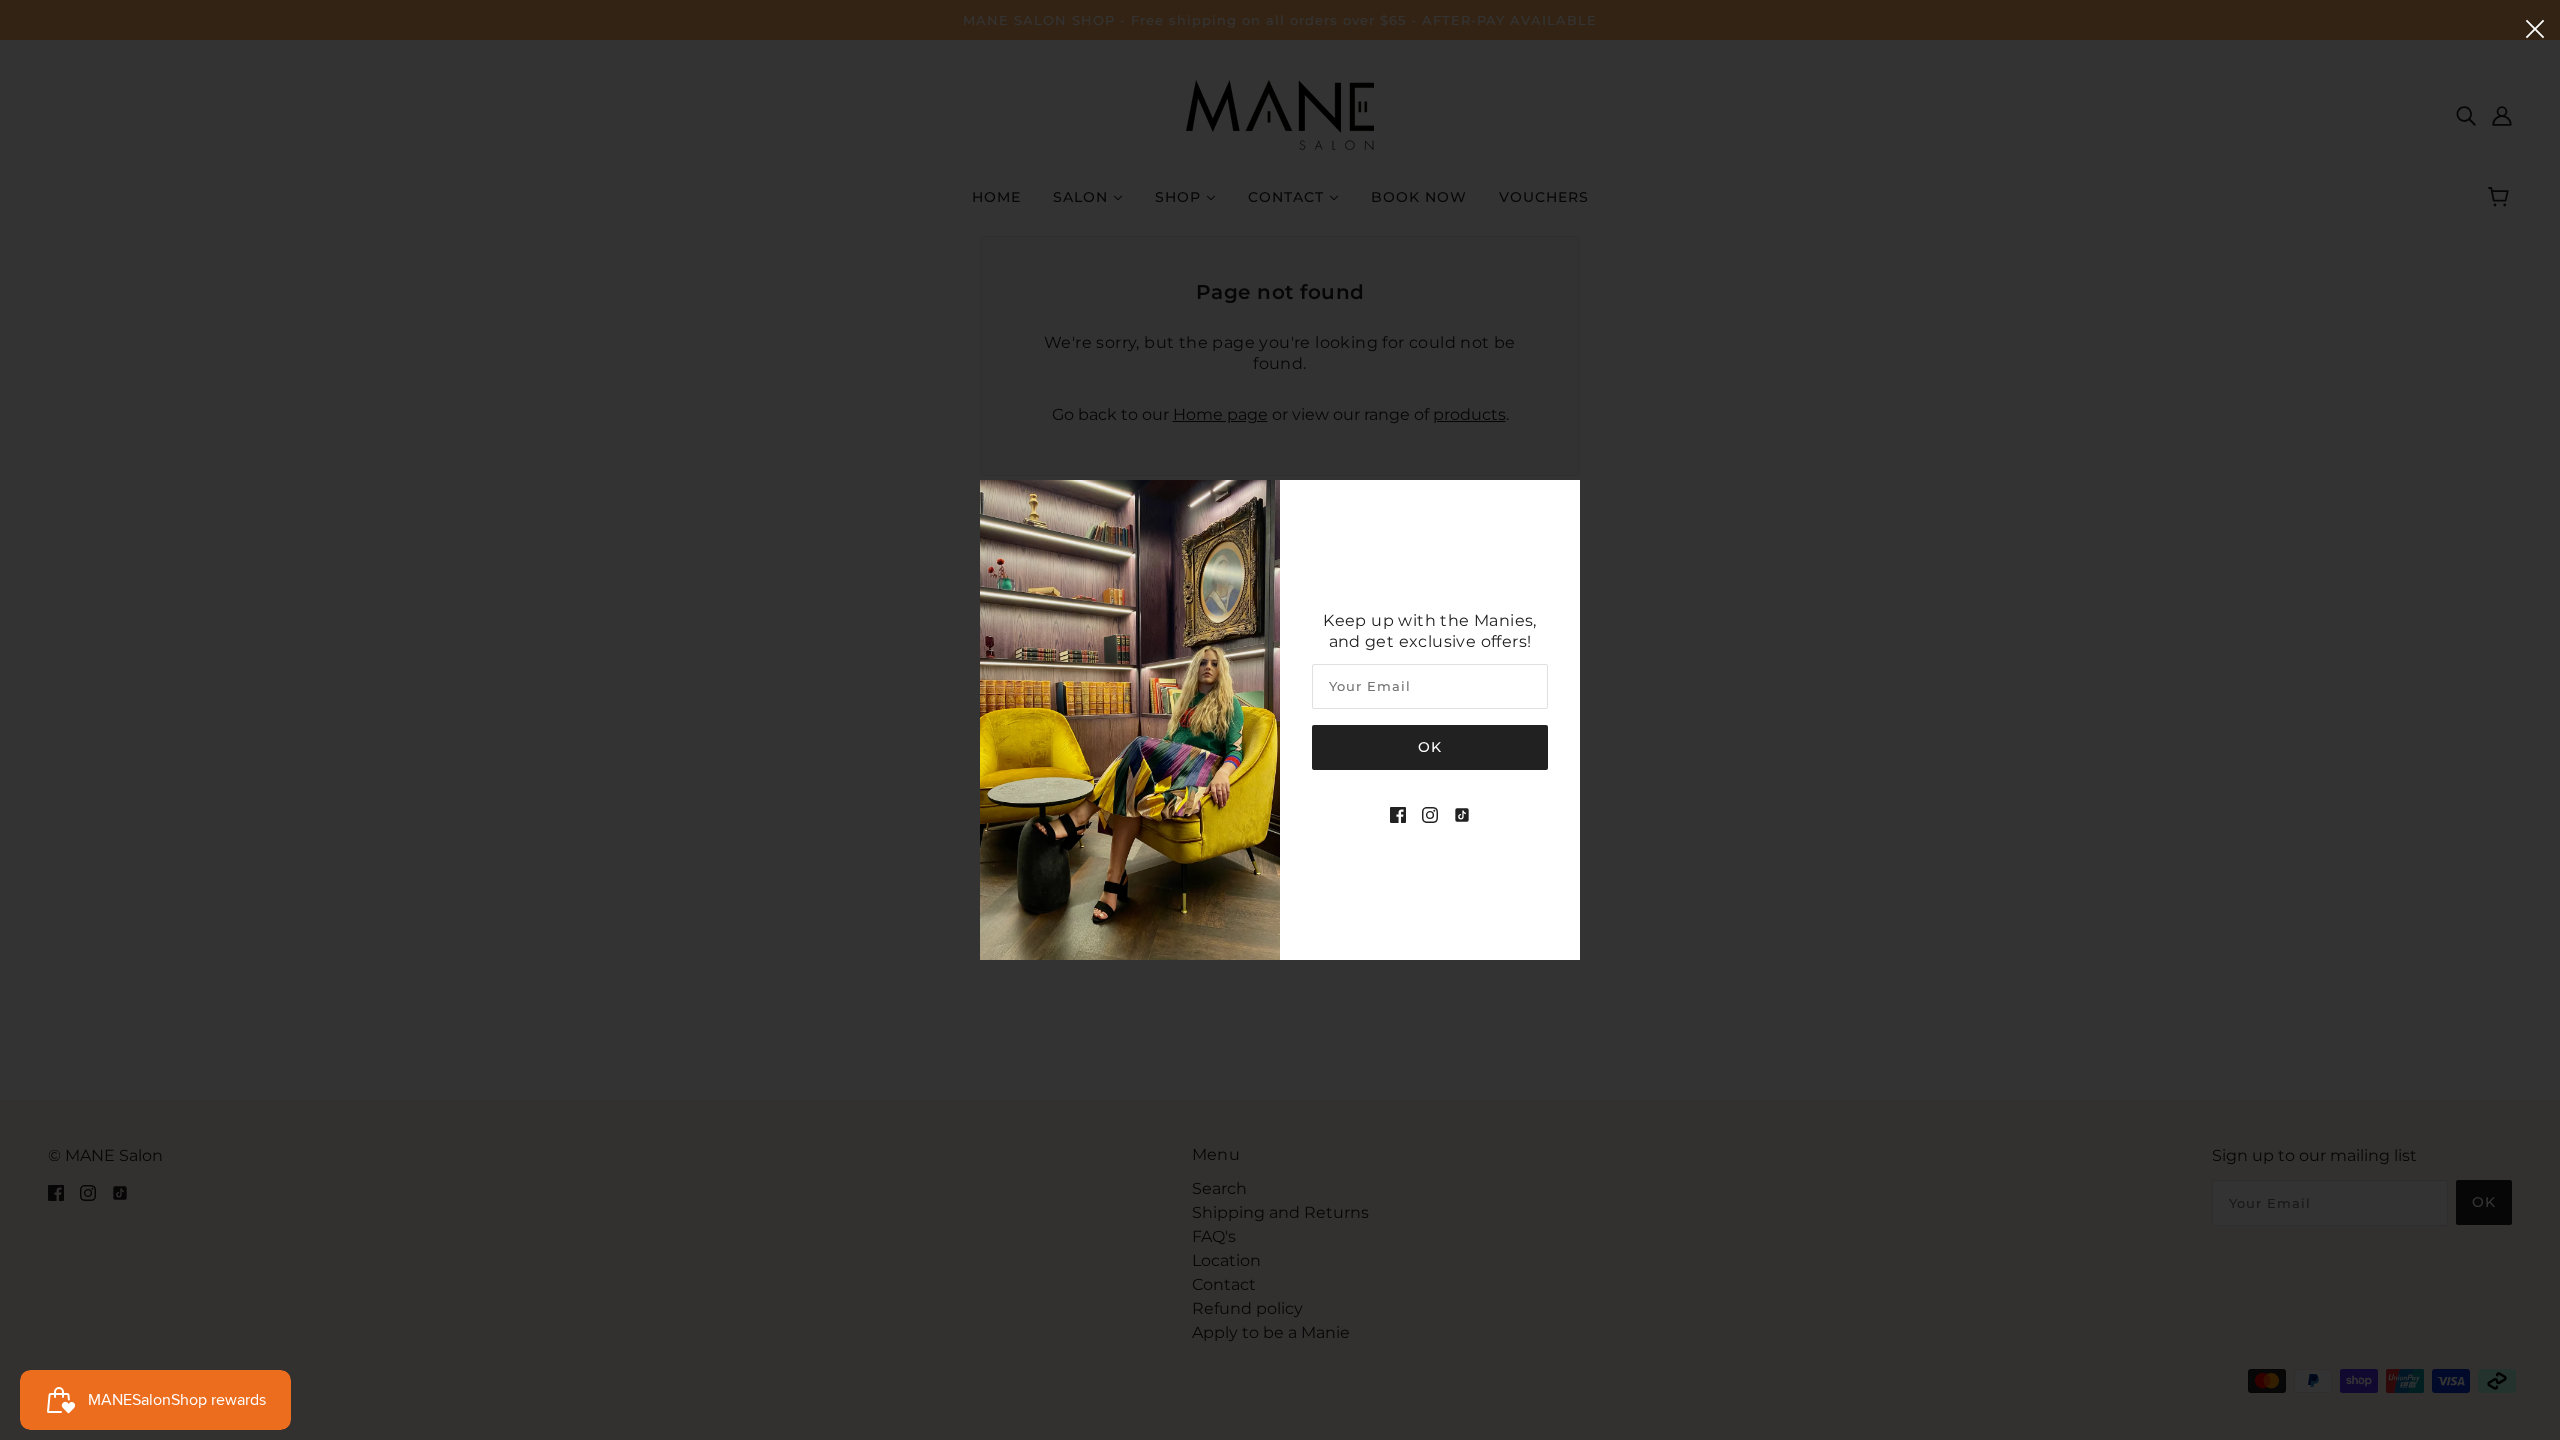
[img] (1398, 814)
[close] (2535, 27)
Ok (1430, 747)
